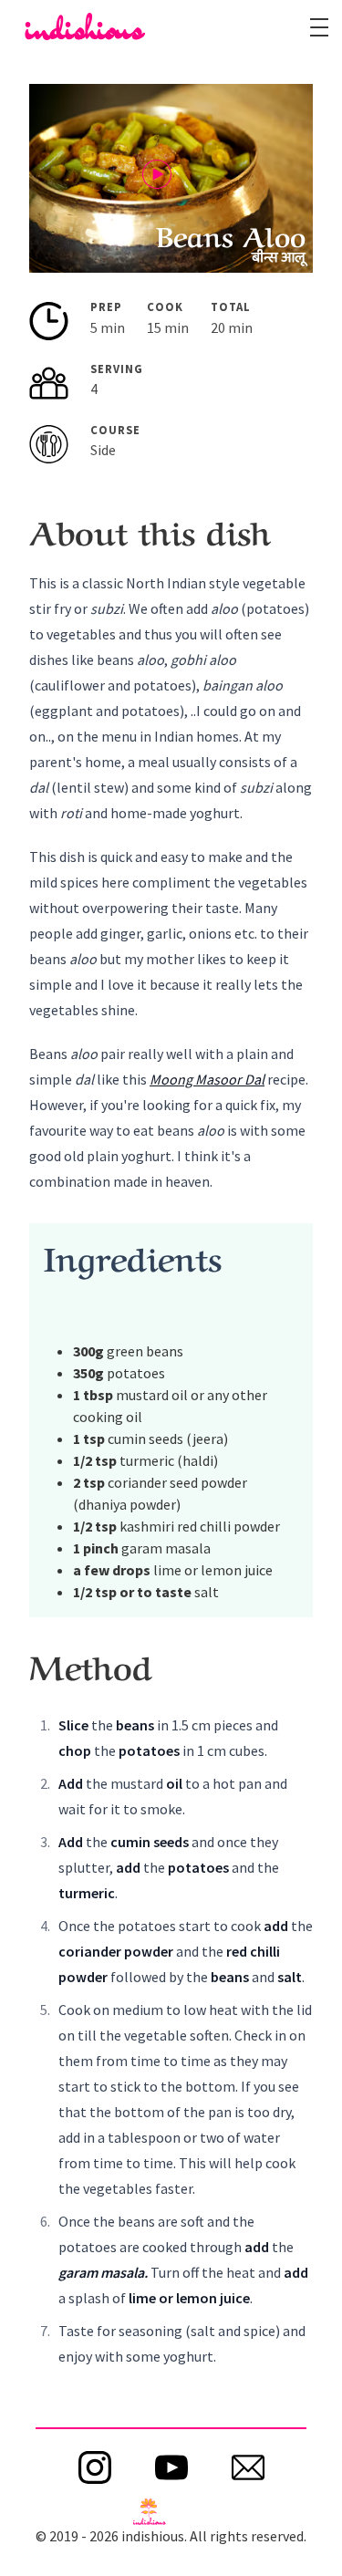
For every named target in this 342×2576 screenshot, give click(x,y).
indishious (84, 27)
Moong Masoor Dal (207, 1079)
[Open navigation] (319, 27)
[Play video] (157, 174)
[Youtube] (171, 2467)
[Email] (248, 2467)
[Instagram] (95, 2467)
